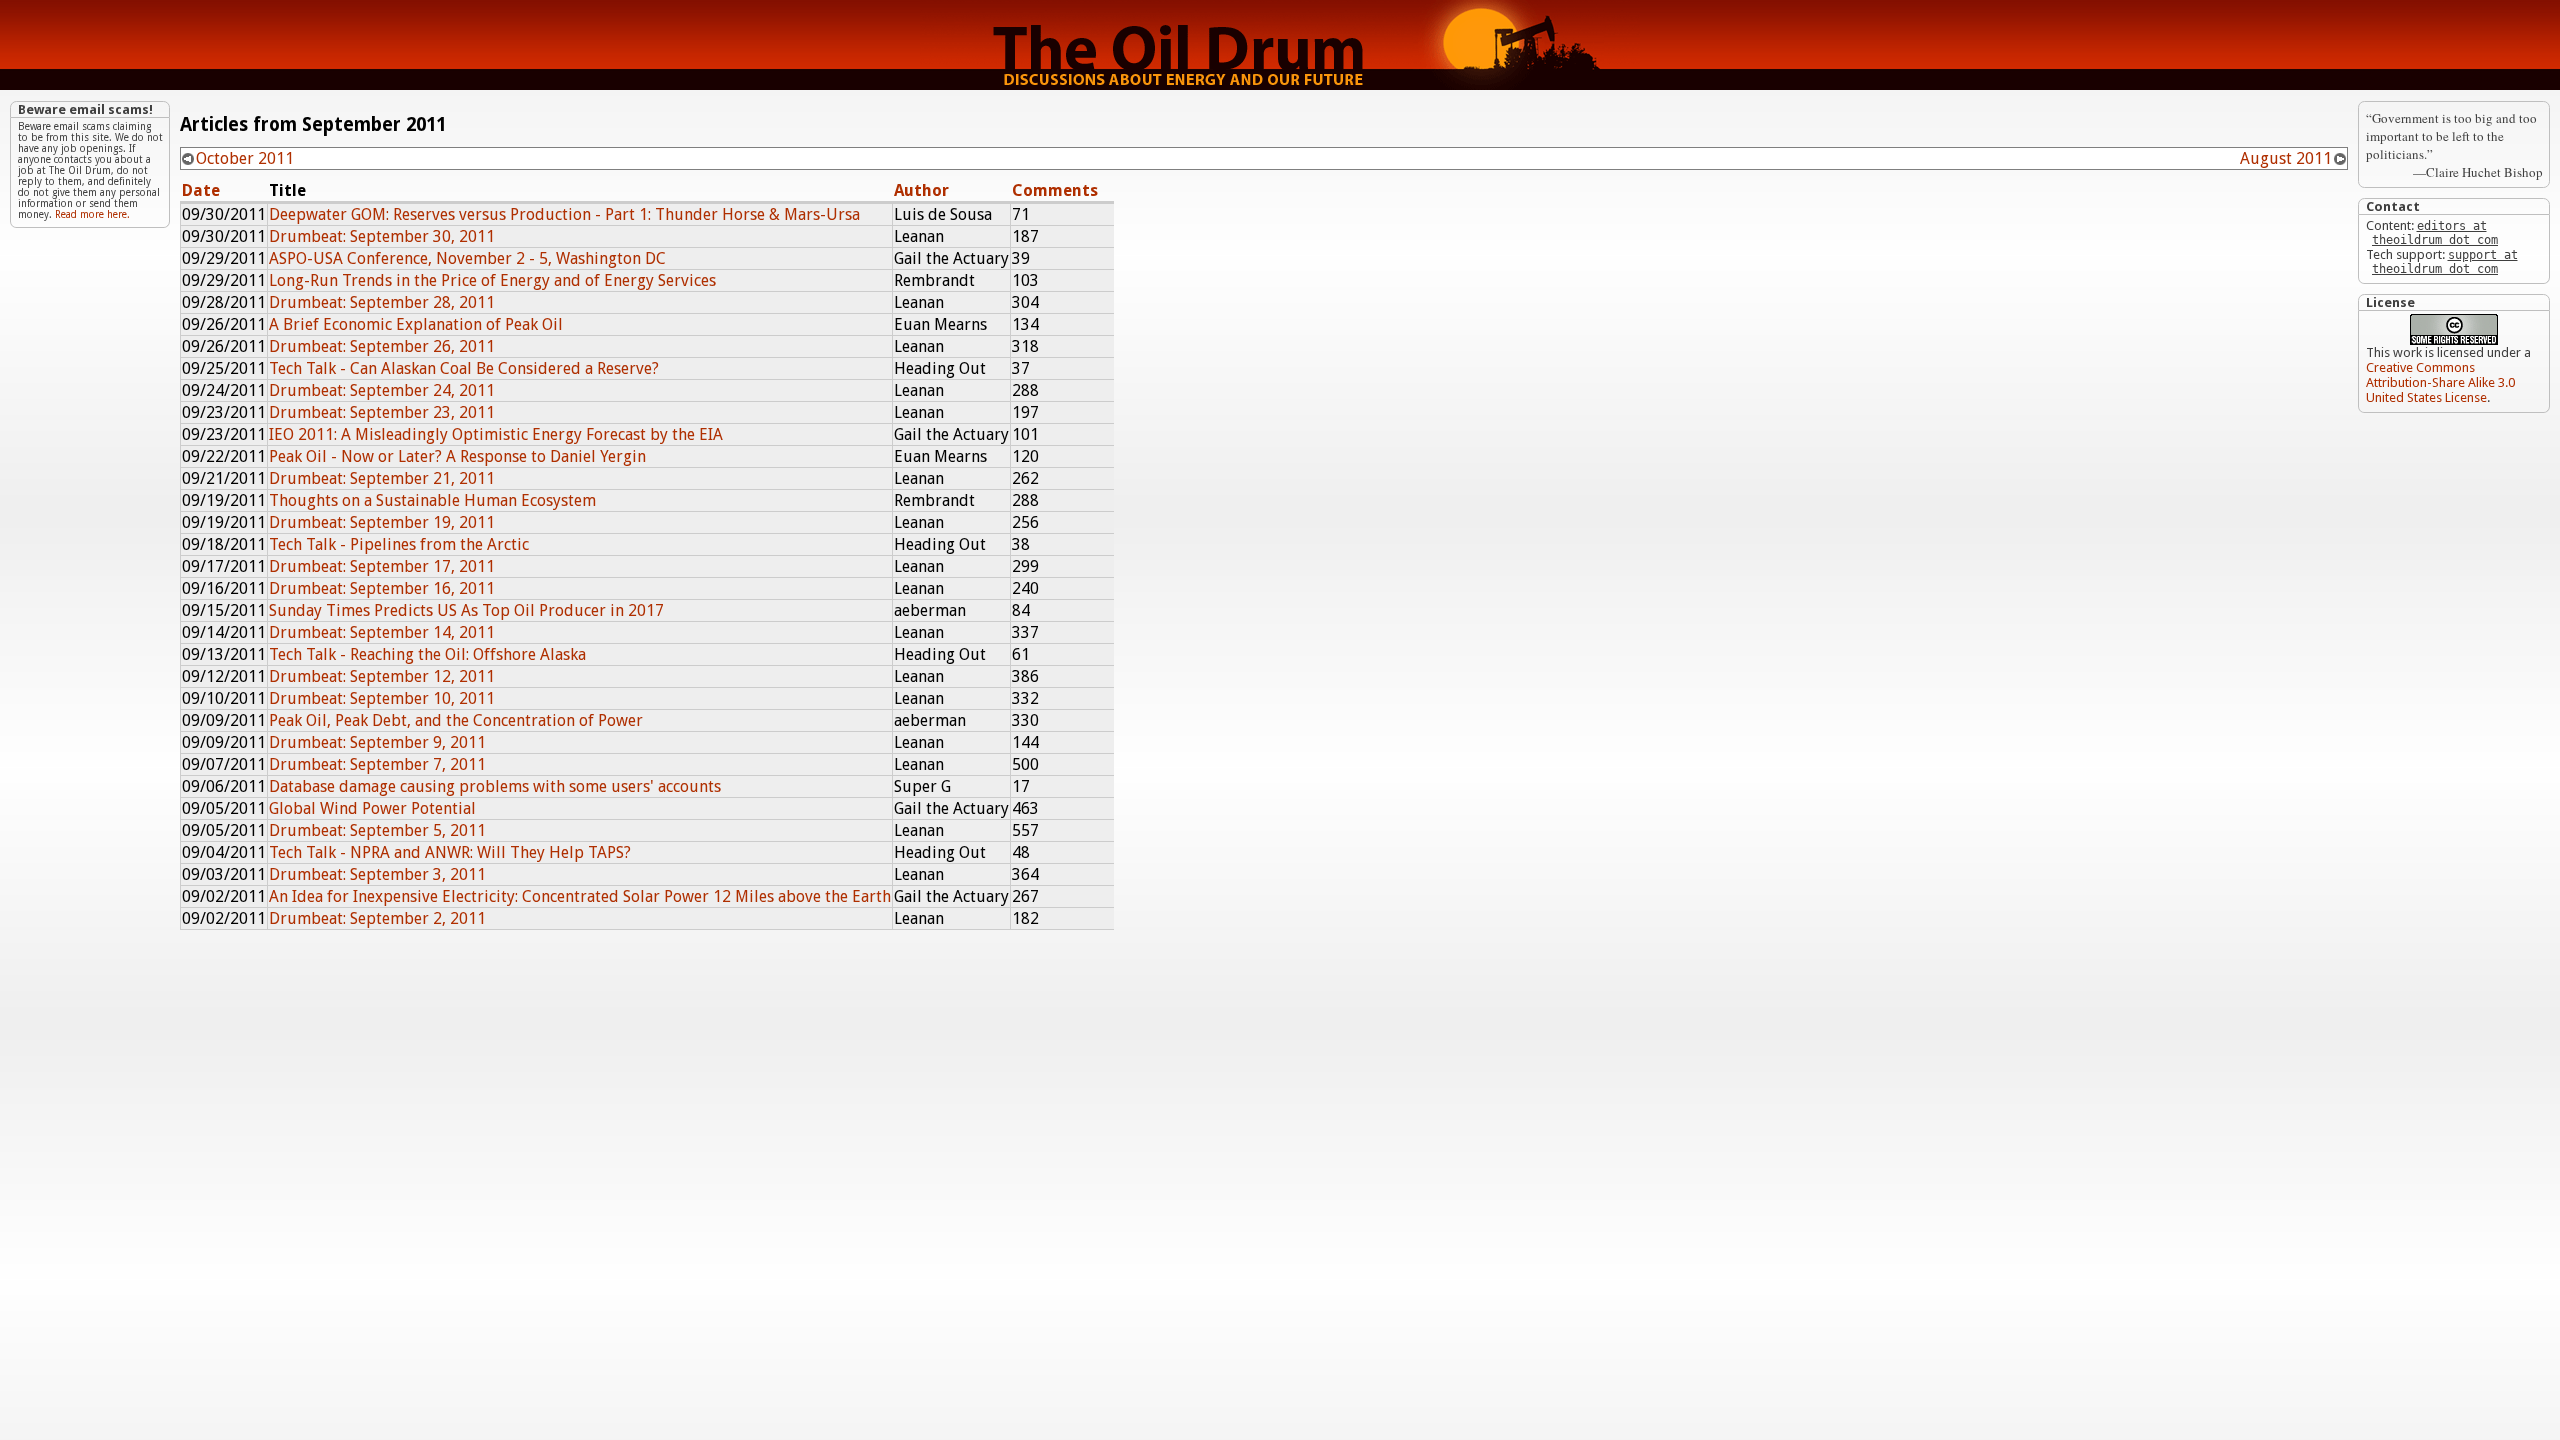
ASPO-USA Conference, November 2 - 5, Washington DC (467, 258)
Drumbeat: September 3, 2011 (377, 874)
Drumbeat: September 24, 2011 (382, 390)
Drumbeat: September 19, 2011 (382, 522)
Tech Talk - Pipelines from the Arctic (399, 544)
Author (921, 190)
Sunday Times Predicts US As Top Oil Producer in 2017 (466, 610)
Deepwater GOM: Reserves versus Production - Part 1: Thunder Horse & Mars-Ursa (564, 214)
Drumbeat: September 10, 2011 (382, 698)
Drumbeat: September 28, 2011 (382, 302)
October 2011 (245, 158)
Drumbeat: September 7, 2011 (377, 764)
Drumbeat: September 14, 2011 (382, 632)
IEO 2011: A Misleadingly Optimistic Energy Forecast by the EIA (496, 434)
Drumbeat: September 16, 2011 (382, 588)
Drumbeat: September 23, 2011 (382, 412)
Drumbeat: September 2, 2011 (377, 918)
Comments (1055, 190)
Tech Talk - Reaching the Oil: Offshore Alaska (427, 654)
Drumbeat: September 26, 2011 (382, 346)
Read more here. (92, 214)
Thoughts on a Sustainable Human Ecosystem (432, 500)
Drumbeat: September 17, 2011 (382, 566)
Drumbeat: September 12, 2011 (382, 676)
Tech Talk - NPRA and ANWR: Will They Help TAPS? (450, 852)
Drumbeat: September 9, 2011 (377, 742)
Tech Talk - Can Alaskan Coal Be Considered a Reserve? (464, 368)
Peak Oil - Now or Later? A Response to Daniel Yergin (457, 456)
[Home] (1280, 84)
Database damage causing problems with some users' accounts (495, 786)
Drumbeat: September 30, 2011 (382, 236)
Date (201, 190)
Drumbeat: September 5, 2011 (377, 830)
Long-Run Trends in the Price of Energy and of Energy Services (492, 280)
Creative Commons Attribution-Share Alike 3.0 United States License (2440, 382)
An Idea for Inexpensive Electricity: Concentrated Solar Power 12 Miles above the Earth (580, 896)
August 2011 (2286, 158)
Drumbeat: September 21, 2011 (382, 478)
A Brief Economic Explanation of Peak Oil (416, 324)
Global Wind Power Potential (372, 808)
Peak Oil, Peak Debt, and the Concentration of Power (456, 720)
